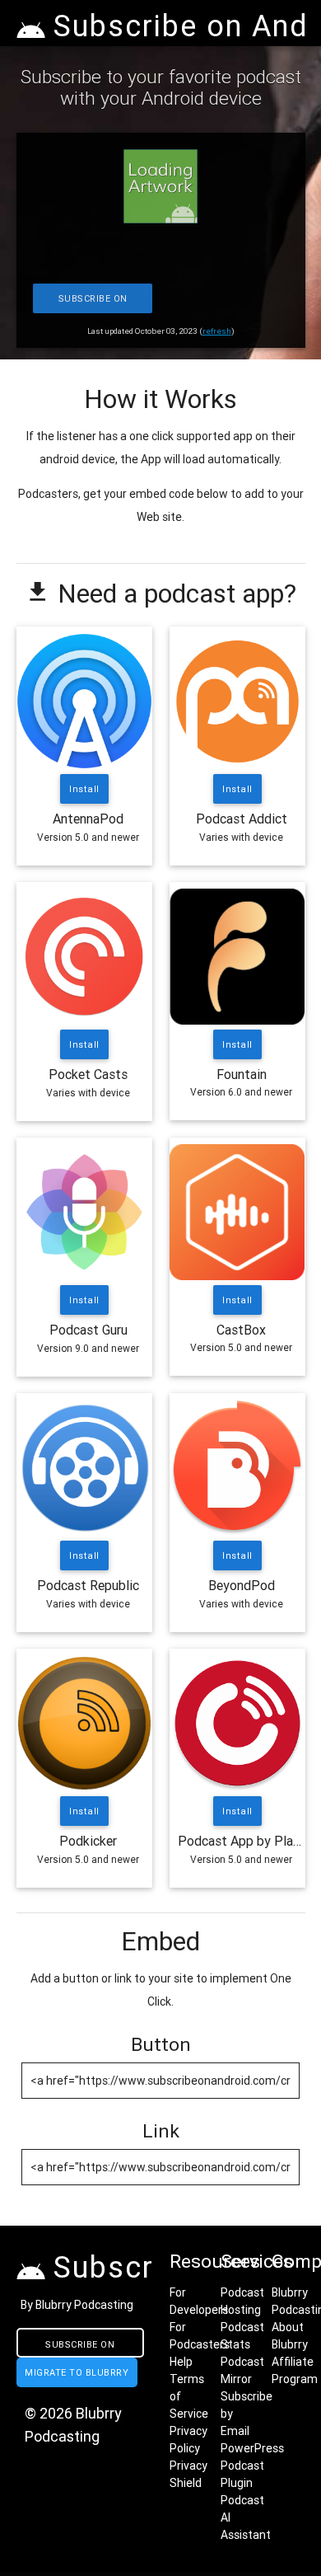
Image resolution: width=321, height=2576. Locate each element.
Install (84, 789)
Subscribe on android (80, 2348)
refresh (217, 331)
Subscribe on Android (92, 303)
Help (181, 2362)
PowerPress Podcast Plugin (252, 2466)
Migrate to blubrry (77, 2372)
